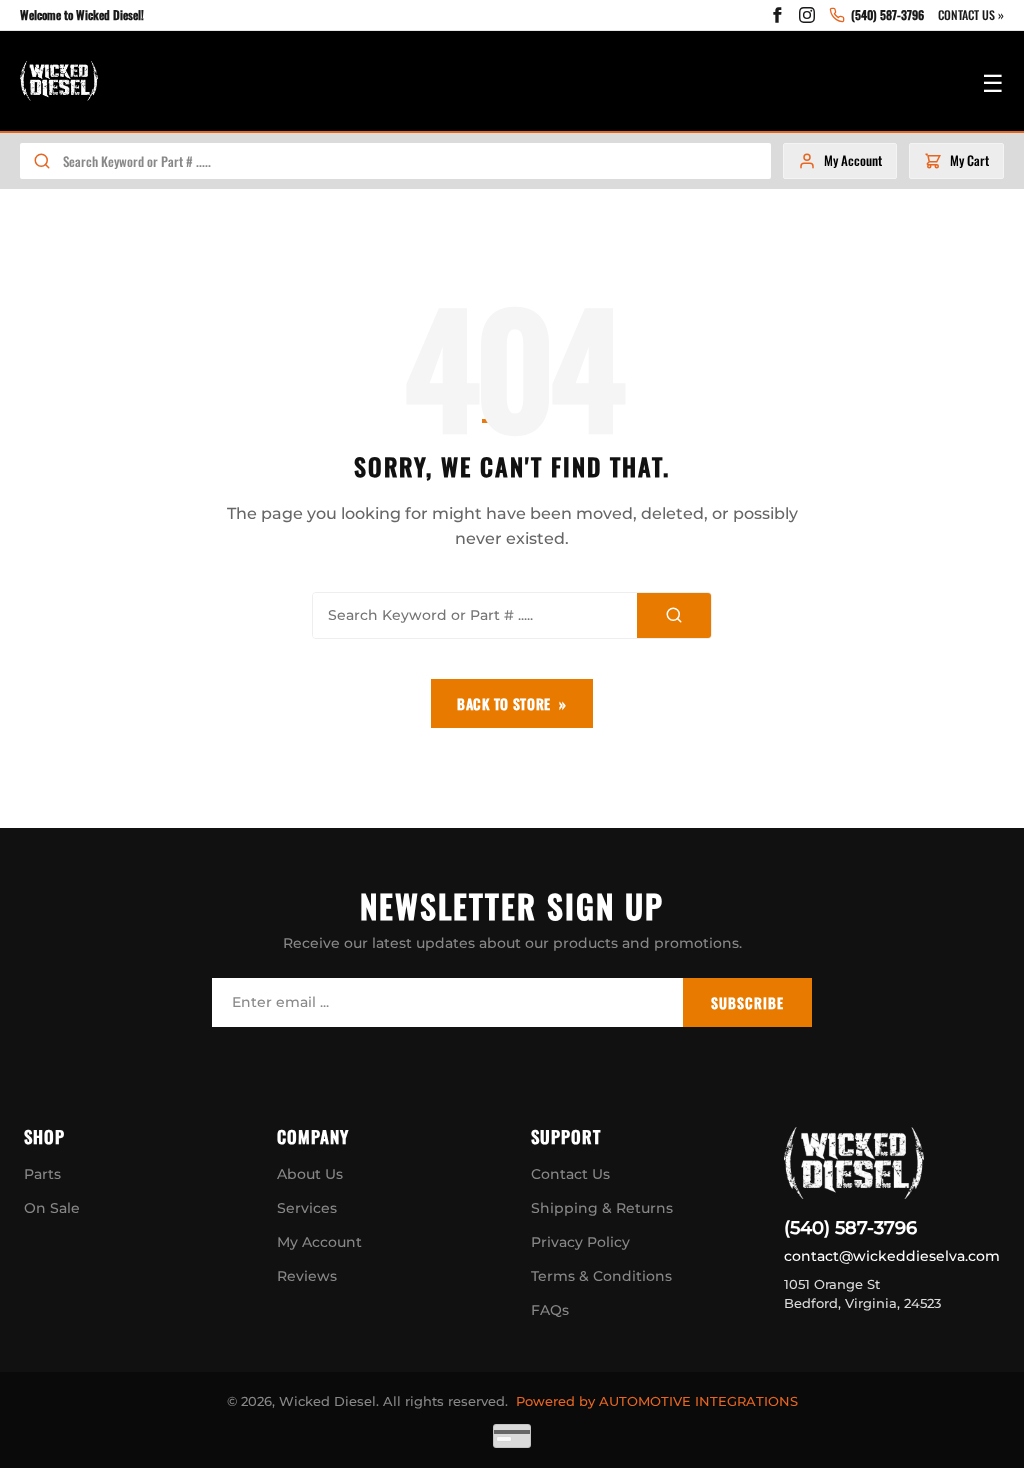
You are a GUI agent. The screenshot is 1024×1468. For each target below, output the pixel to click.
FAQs (550, 1310)
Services (307, 1208)
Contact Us (570, 1174)
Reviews (307, 1276)
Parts (42, 1174)
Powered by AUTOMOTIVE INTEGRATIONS (657, 1401)
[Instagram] (807, 15)
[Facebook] (777, 15)
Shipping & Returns (602, 1208)
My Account (319, 1242)
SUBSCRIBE (747, 1002)
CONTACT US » (971, 14)
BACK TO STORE (504, 703)
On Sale (52, 1208)
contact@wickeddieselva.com (892, 1256)
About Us (310, 1174)
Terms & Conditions (601, 1276)
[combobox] (416, 161)
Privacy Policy (580, 1242)
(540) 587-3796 (850, 1228)
